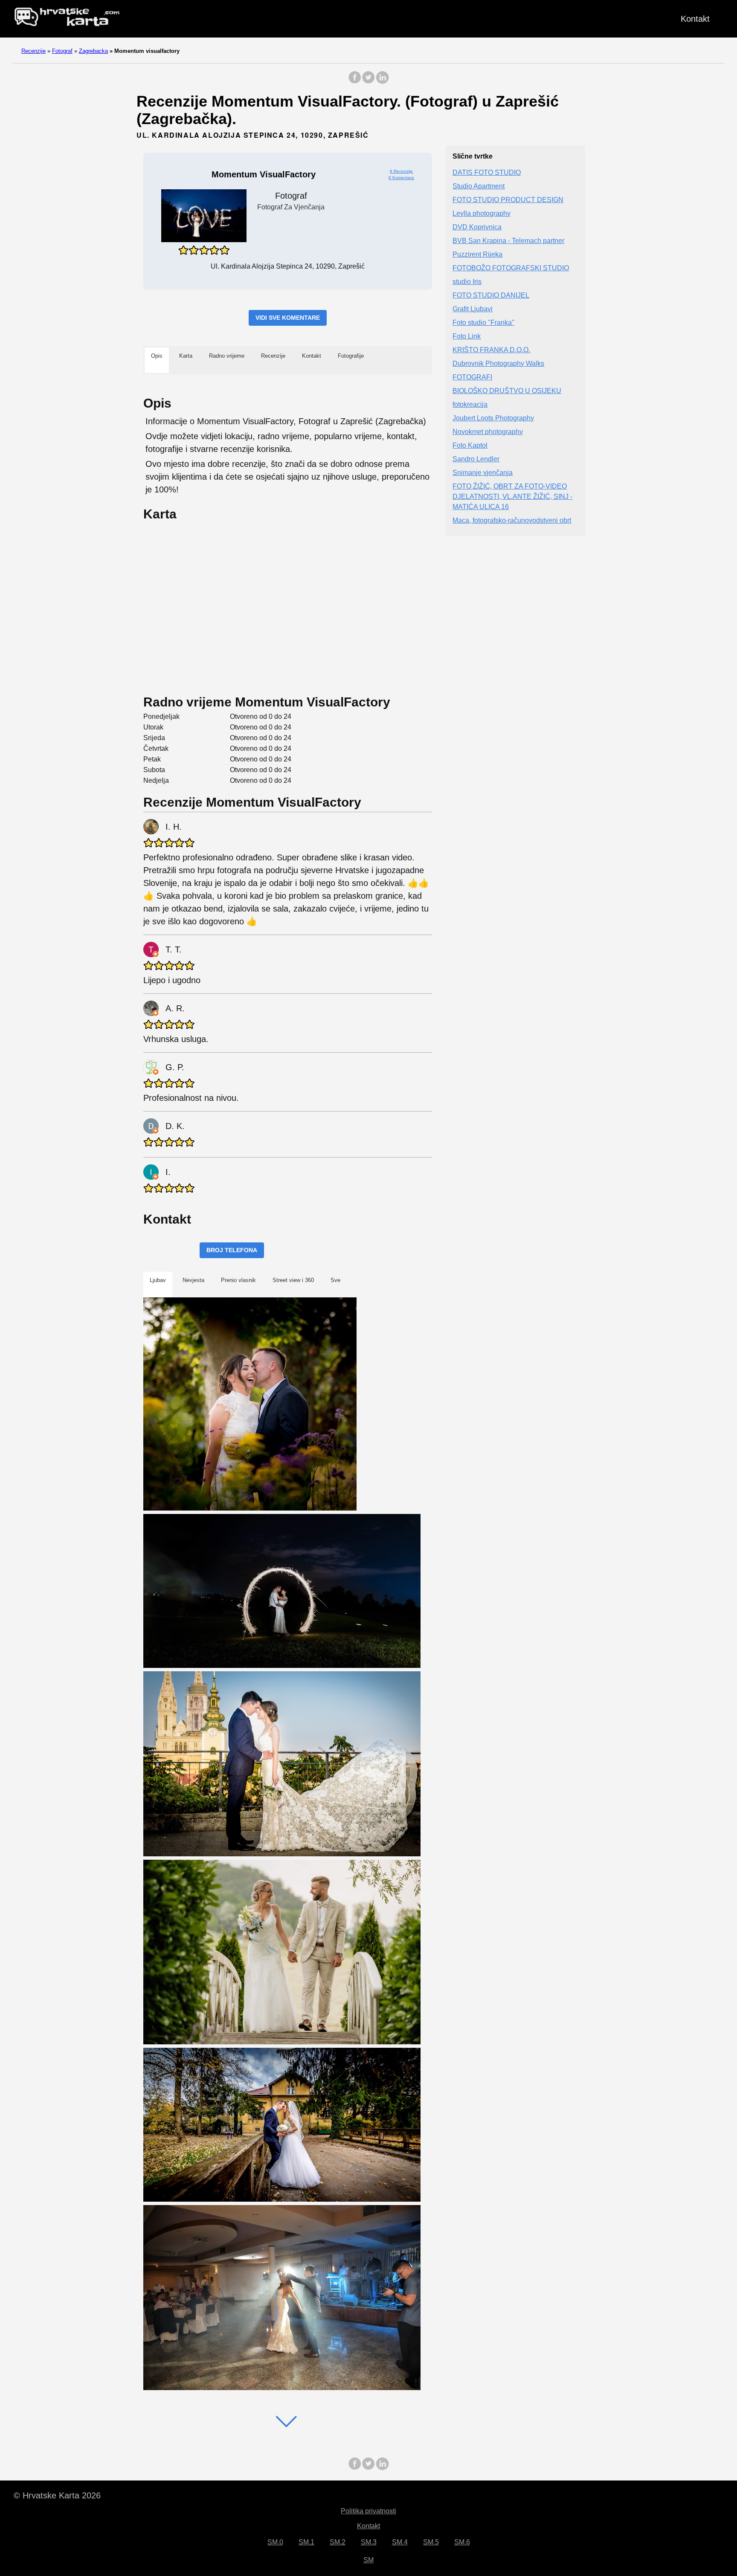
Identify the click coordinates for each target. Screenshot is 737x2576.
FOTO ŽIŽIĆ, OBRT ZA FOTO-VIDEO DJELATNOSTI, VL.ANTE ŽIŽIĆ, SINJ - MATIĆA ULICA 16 (512, 496)
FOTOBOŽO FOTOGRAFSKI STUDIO (511, 268)
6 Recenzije (401, 171)
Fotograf (62, 51)
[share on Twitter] (368, 82)
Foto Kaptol (470, 445)
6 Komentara (401, 178)
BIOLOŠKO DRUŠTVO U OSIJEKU (507, 391)
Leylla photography (482, 213)
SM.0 (275, 2542)
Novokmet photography (488, 432)
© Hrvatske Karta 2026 (57, 2495)
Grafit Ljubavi (473, 309)
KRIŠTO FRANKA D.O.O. (491, 350)
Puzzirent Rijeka (477, 254)
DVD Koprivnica (477, 227)
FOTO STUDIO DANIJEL (491, 295)
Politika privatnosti (368, 2511)
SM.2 (338, 2542)
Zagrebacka (93, 51)
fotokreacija (470, 404)
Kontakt (695, 19)
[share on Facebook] (355, 82)
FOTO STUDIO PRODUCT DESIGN (508, 200)
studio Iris (467, 282)
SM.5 (431, 2542)
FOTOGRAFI (472, 377)
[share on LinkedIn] (382, 82)
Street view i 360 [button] (293, 1280)
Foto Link (467, 336)
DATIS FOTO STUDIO (487, 172)
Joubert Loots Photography (493, 418)
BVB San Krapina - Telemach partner (508, 241)
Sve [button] (335, 1280)
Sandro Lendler (476, 459)
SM (368, 2560)
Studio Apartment (479, 186)
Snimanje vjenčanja (483, 473)
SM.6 (462, 2542)
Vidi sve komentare (288, 318)
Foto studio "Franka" (483, 323)
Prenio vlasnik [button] (238, 1280)
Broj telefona (232, 1250)
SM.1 (306, 2542)
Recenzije (33, 51)
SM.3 (369, 2542)
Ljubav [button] (158, 1280)
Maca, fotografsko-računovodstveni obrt (512, 520)
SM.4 (400, 2542)
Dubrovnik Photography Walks (498, 363)
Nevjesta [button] (193, 1280)
